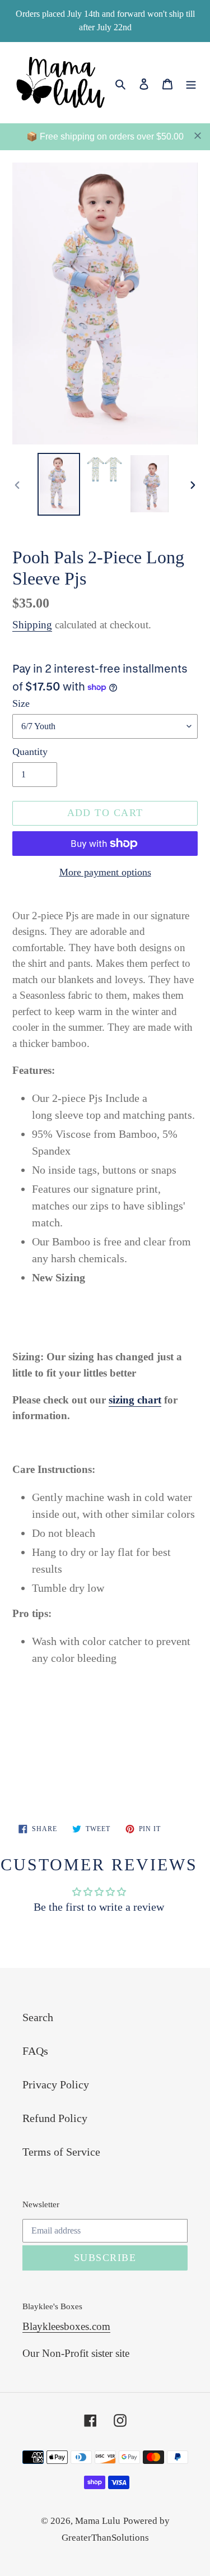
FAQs (35, 2051)
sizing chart (135, 1400)
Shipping (32, 625)
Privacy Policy (56, 2084)
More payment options (105, 872)
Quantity (30, 752)
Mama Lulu (98, 2521)
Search (38, 2017)
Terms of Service (61, 2152)
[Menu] (191, 82)
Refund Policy (55, 2118)
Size (21, 703)
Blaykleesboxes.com (66, 2326)
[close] (198, 136)
